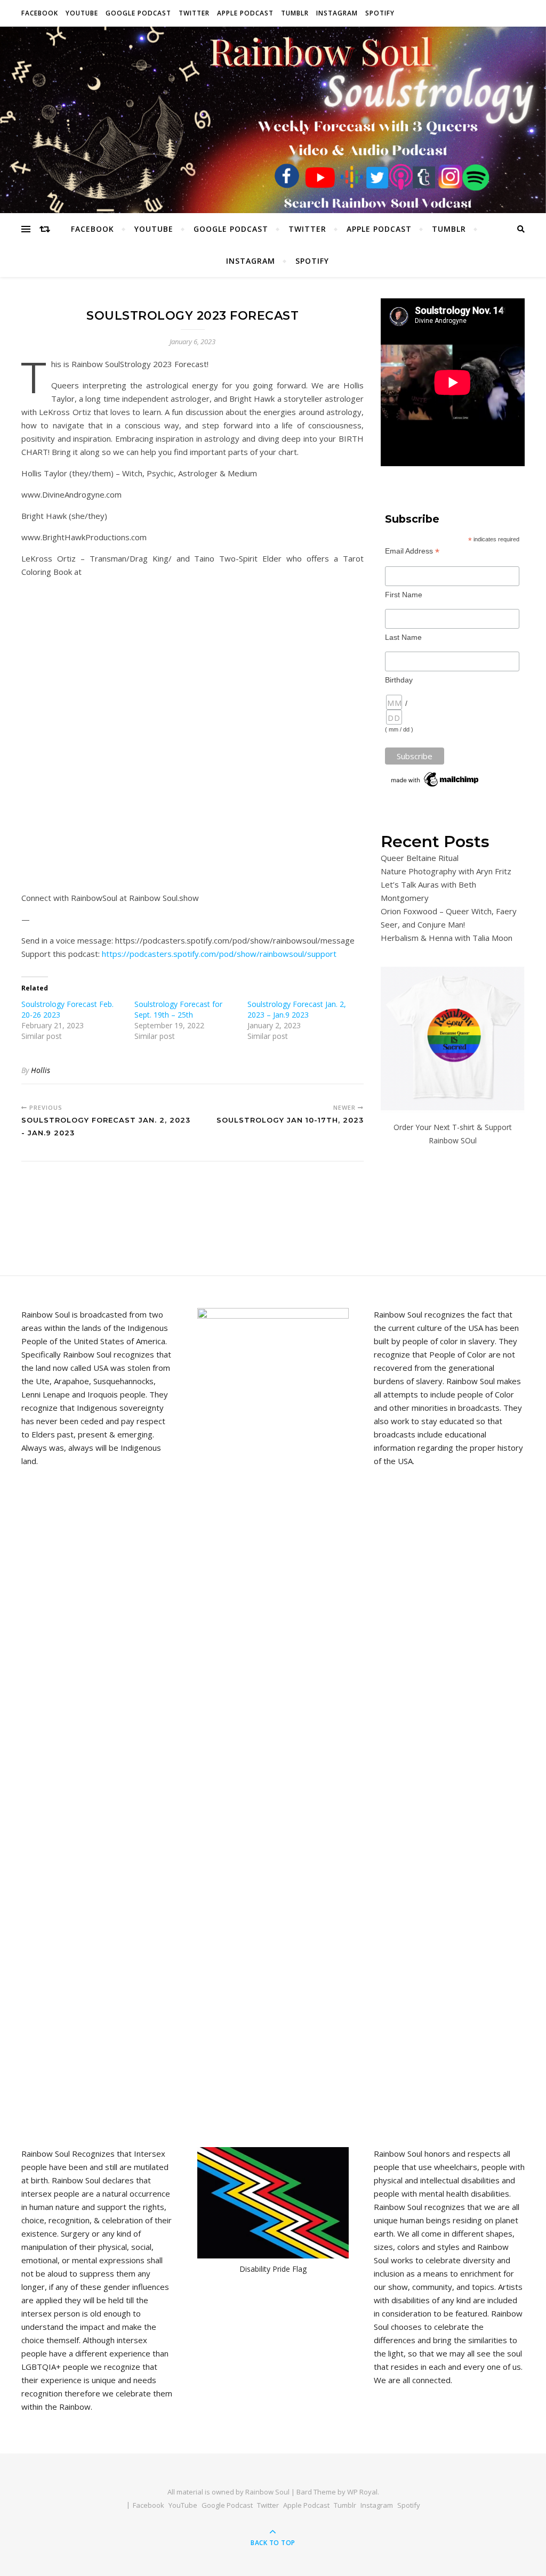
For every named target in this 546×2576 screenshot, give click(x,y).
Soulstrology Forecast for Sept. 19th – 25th (178, 1009)
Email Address (412, 551)
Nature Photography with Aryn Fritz (446, 871)
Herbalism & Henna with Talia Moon (447, 938)
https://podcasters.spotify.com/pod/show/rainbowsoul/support (219, 954)
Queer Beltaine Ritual (420, 858)
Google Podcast (138, 13)
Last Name (403, 637)
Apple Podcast (245, 13)
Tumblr (295, 13)
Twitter (194, 13)
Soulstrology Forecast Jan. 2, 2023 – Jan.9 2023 (297, 1009)
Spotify (380, 13)
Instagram (337, 13)
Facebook (40, 13)
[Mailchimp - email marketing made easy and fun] (435, 779)
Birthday (399, 680)
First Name (404, 595)
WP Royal (362, 2492)
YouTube (82, 13)
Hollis (41, 1070)
